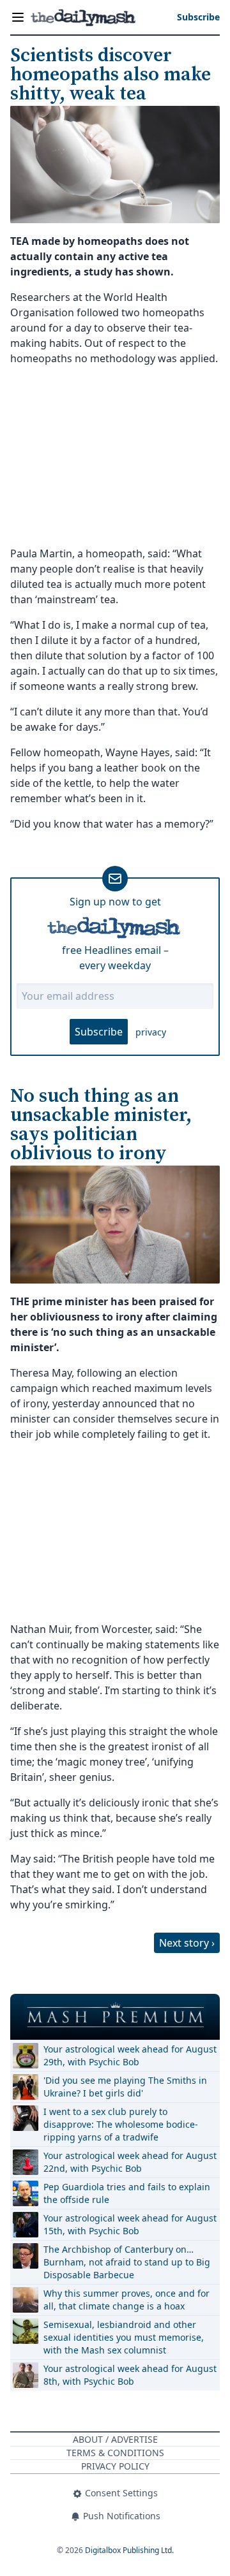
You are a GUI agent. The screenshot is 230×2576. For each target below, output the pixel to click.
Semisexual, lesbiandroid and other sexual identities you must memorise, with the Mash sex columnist (124, 2337)
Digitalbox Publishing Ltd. (129, 2550)
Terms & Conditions (115, 2453)
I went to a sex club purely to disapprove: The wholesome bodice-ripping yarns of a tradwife (121, 2124)
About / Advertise (115, 2439)
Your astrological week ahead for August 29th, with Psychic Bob (130, 2055)
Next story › (187, 1943)
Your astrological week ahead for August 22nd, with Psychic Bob (130, 2162)
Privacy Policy (115, 2466)
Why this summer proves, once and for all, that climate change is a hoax (126, 2300)
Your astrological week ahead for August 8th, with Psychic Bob (130, 2375)
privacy (151, 1032)
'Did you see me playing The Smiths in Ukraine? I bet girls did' (125, 2087)
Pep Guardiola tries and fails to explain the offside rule (127, 2193)
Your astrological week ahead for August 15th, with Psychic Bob (130, 2224)
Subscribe (99, 1032)
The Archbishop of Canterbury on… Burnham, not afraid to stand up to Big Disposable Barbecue (127, 2262)
